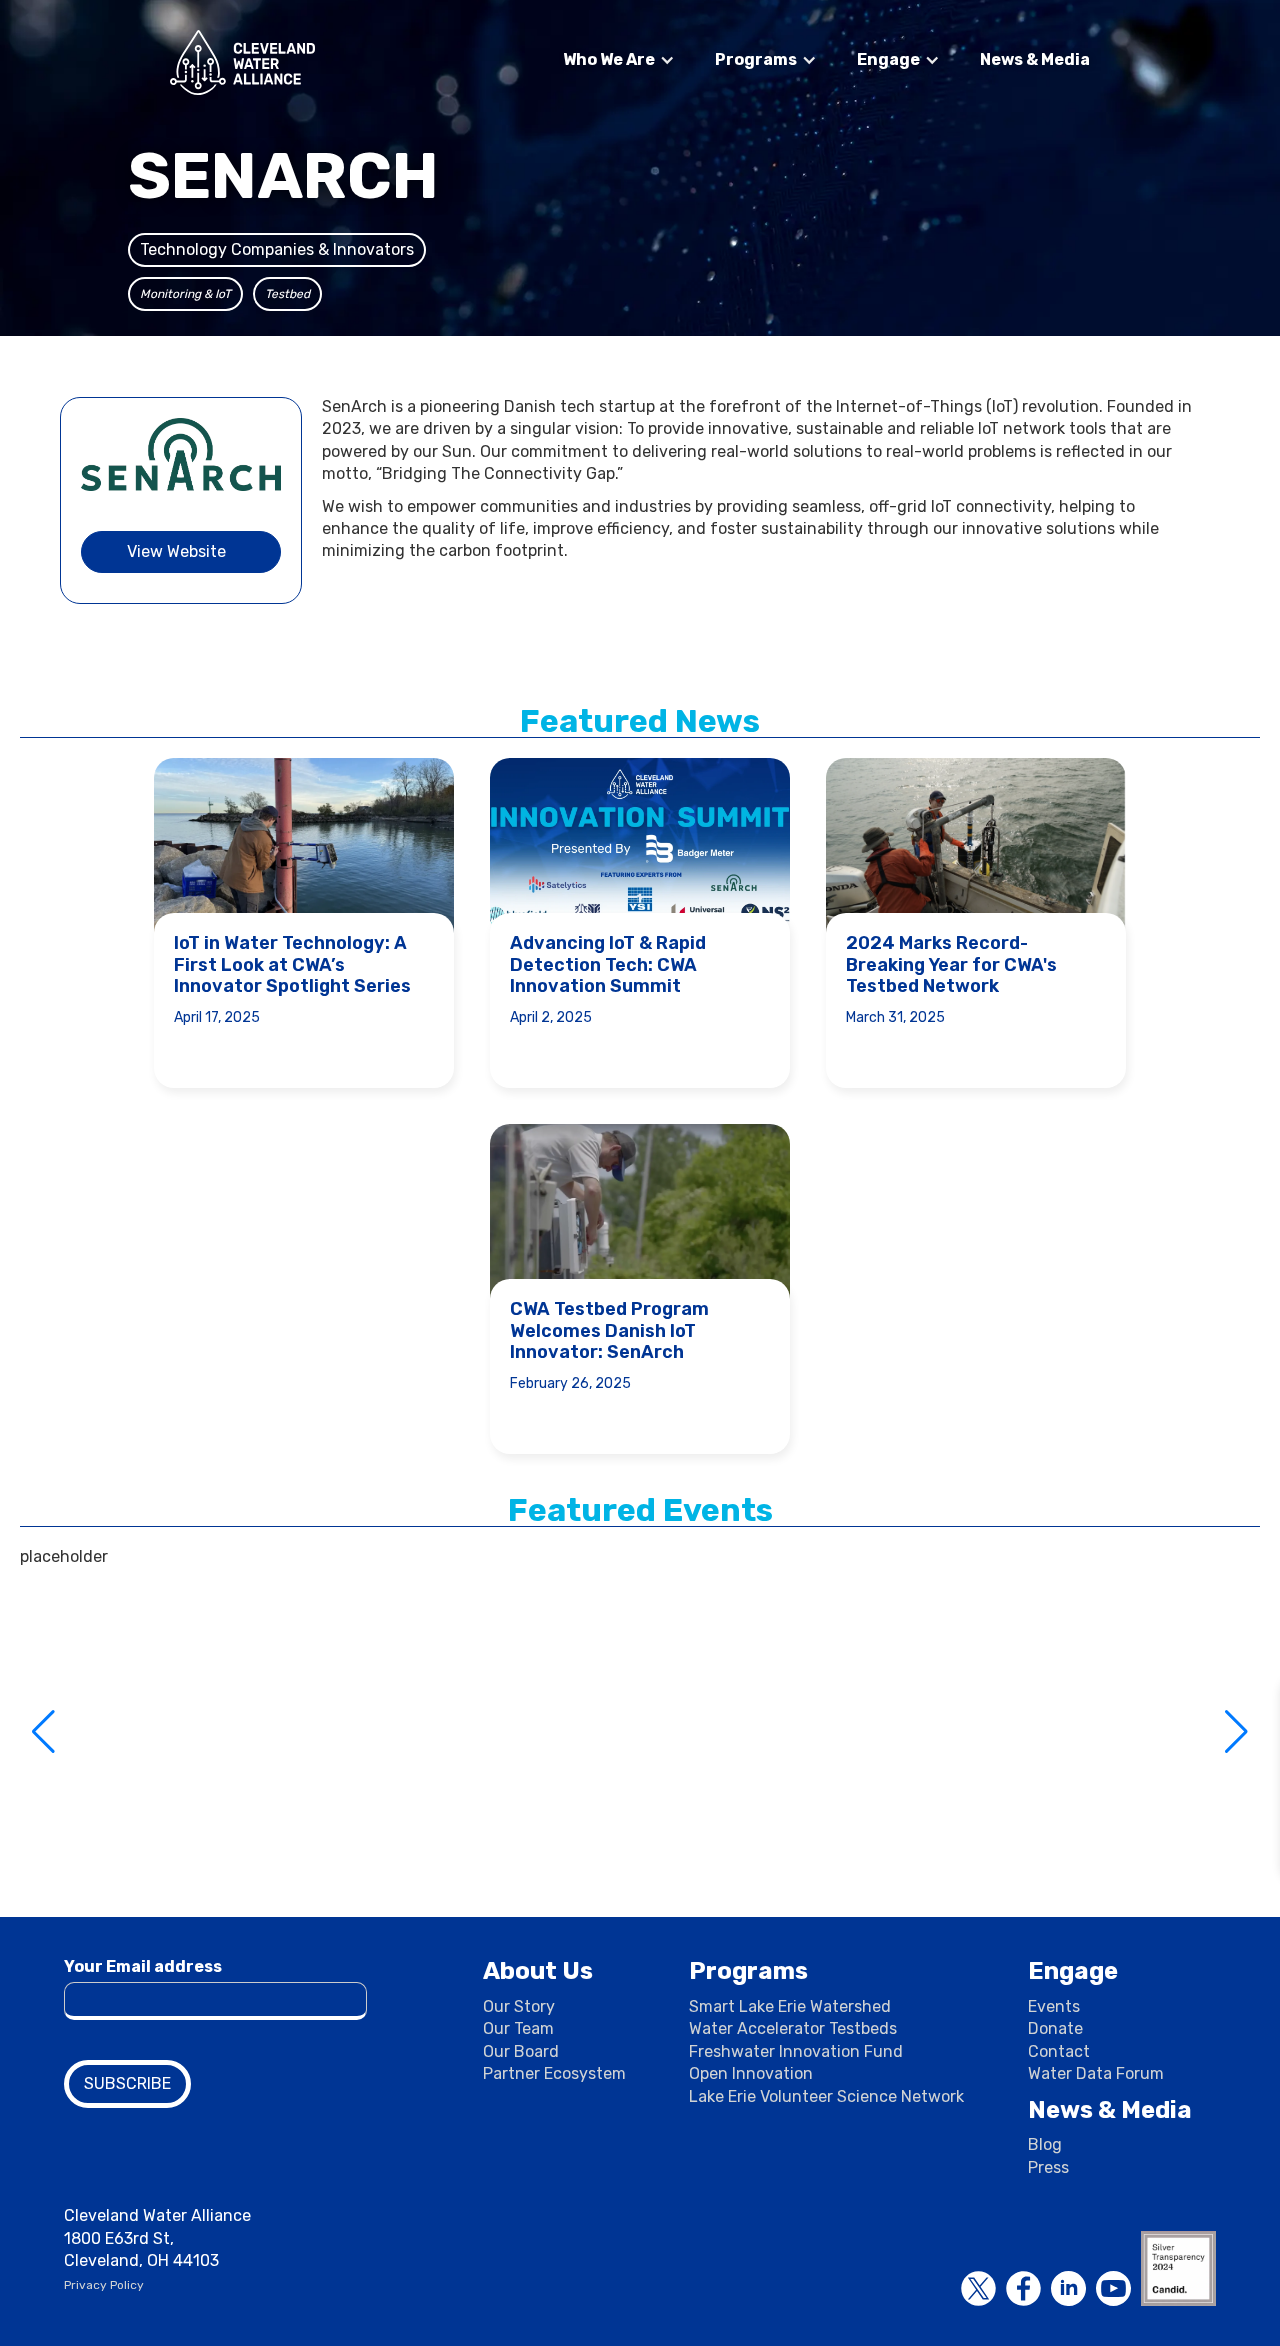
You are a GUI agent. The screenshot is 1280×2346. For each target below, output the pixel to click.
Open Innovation (751, 2073)
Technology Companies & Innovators (277, 249)
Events (1054, 2006)
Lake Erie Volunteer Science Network (826, 2096)
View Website (176, 551)
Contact (1059, 2051)
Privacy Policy (104, 2285)
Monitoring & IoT (185, 294)
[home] (242, 62)
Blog (1045, 2144)
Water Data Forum (1096, 2073)
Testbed (287, 294)
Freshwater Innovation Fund (796, 2051)
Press (1048, 2167)
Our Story (519, 2006)
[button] (619, 60)
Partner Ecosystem (554, 2073)
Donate (1055, 2028)
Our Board (521, 2051)
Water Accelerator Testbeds (793, 2028)
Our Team (518, 2028)
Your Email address (143, 1966)
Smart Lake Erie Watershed (790, 2006)
